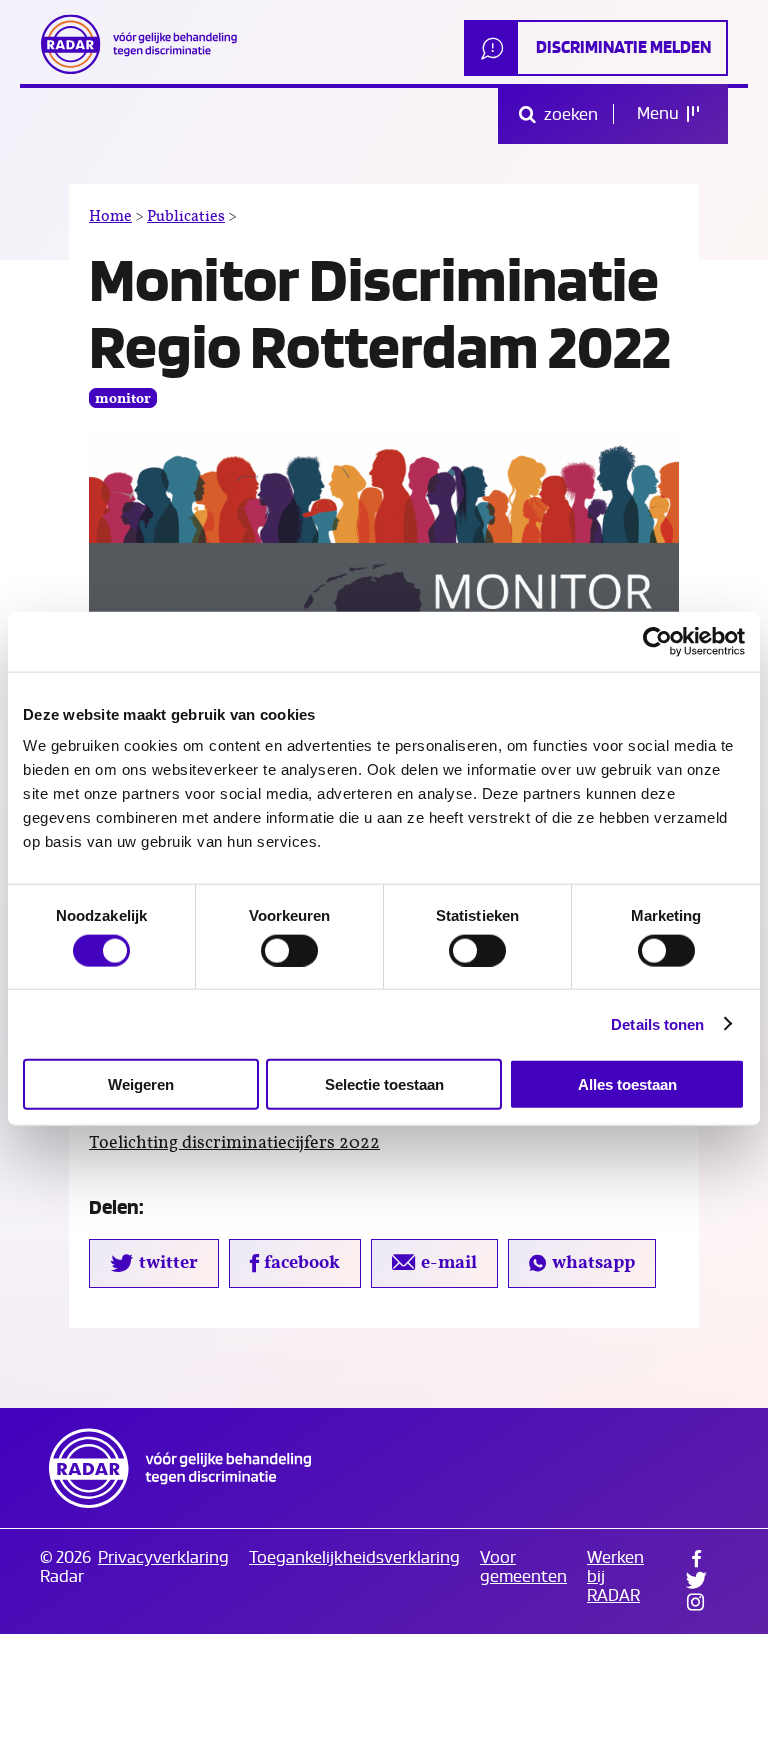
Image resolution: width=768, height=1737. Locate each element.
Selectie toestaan (384, 1084)
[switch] (289, 950)
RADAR (180, 1468)
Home (110, 216)
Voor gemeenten (523, 1567)
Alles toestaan (627, 1084)
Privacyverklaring (163, 1557)
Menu (659, 113)
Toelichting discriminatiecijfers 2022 (234, 1143)
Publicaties (186, 216)
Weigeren (141, 1084)
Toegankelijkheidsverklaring (354, 1557)
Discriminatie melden (623, 47)
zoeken (569, 114)
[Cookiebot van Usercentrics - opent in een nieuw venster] (657, 641)
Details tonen (657, 1023)
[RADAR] (145, 44)
